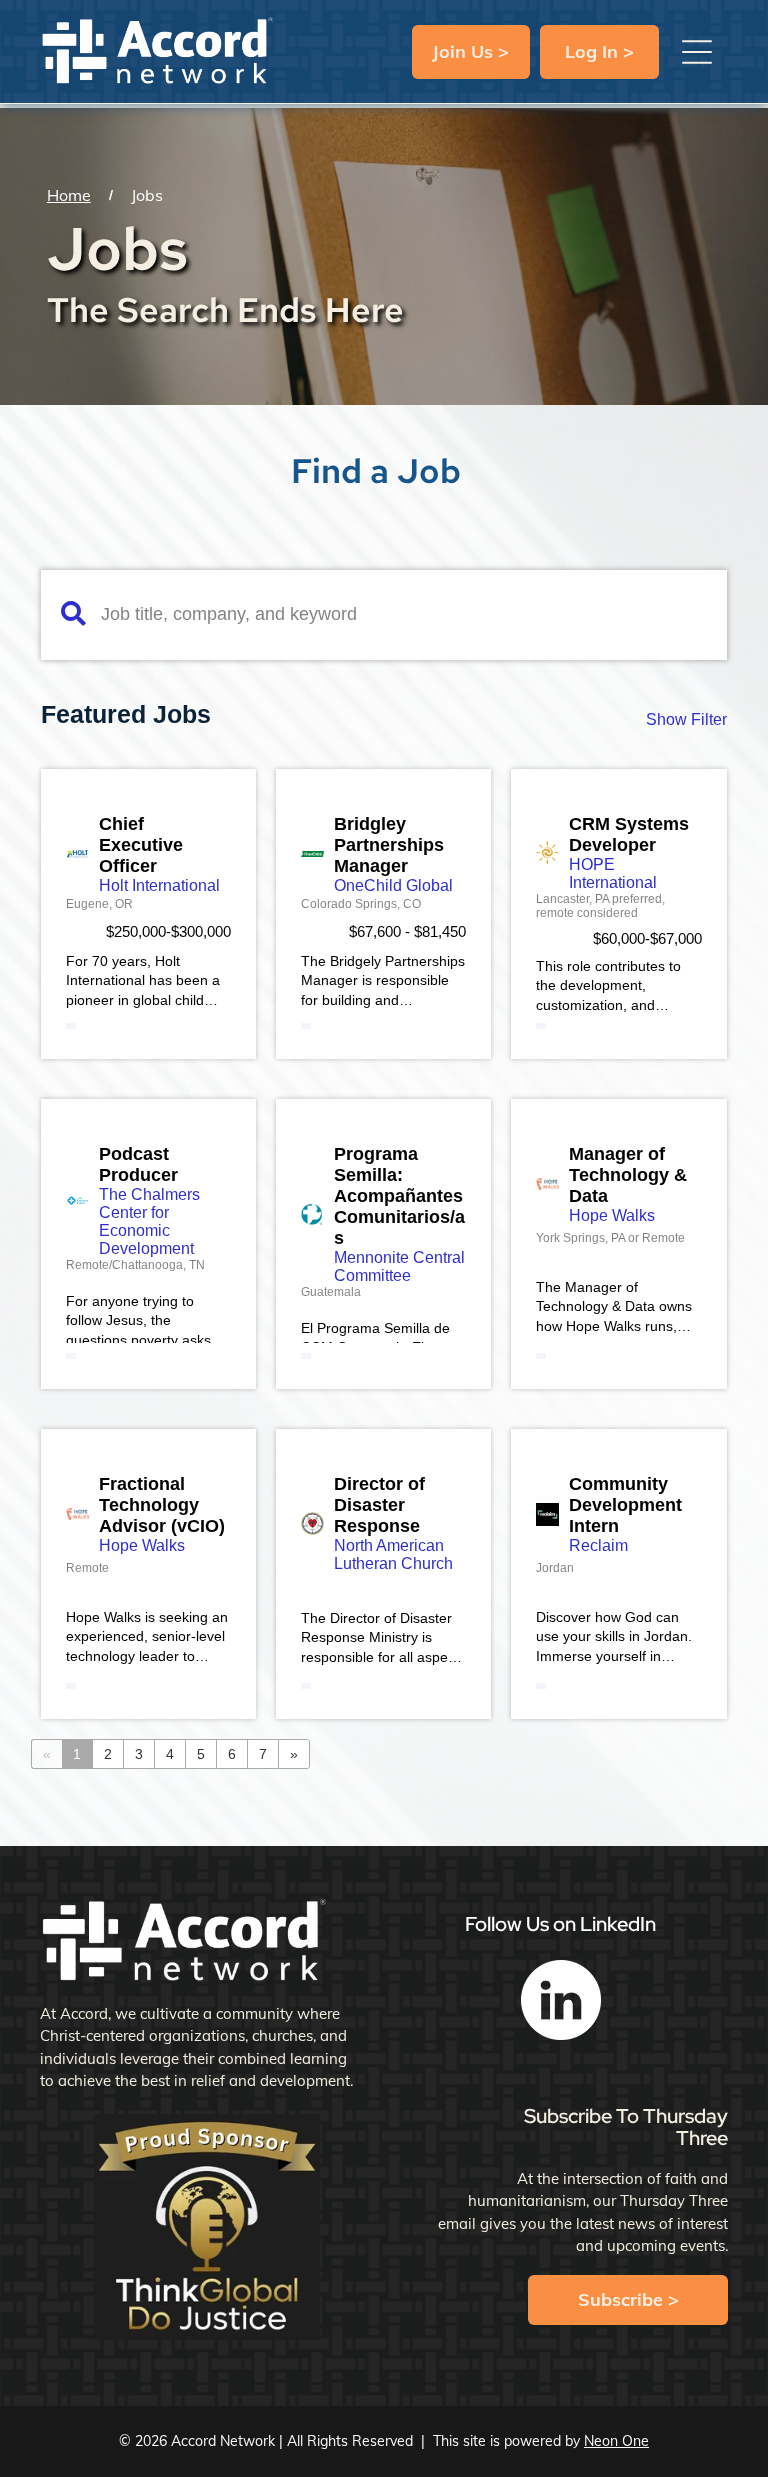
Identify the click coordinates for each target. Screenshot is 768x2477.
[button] (697, 52)
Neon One (616, 2441)
